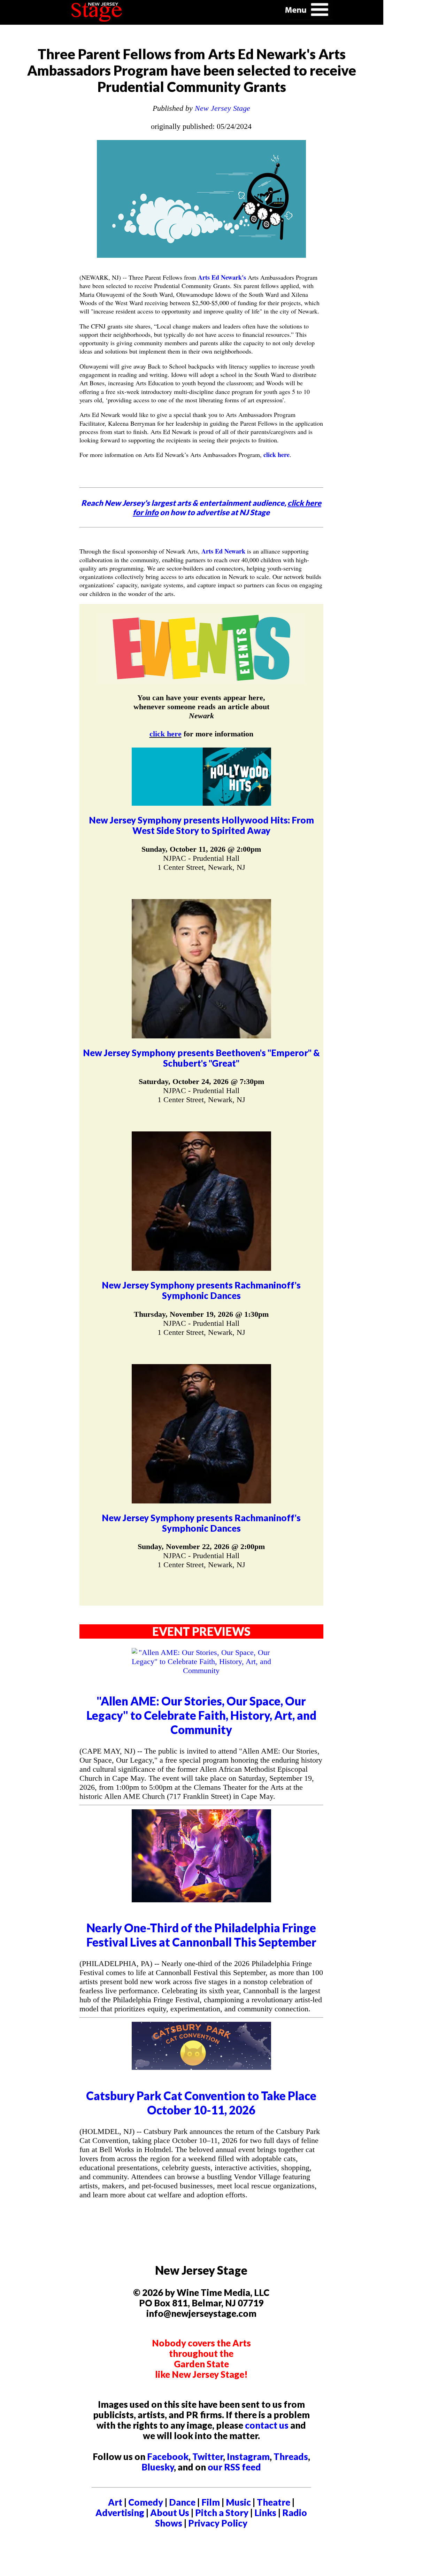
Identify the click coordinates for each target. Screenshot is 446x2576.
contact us (267, 2425)
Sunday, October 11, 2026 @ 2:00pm (201, 849)
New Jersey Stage (222, 108)
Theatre (274, 2502)
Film (211, 2502)
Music (238, 2502)
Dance (182, 2502)
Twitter (208, 2457)
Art (115, 2502)
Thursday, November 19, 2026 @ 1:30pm (201, 1314)
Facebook (168, 2457)
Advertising (120, 2513)
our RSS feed (234, 2467)
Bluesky (158, 2467)
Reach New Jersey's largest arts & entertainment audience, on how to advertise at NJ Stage (201, 508)
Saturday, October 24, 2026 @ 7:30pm (201, 1081)
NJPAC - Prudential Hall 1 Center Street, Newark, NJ (201, 863)
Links (265, 2513)
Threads (291, 2457)
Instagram (248, 2457)
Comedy (146, 2502)
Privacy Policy (218, 2523)
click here (276, 455)
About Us (170, 2513)
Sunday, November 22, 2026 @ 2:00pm (201, 1546)
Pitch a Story (222, 2513)
